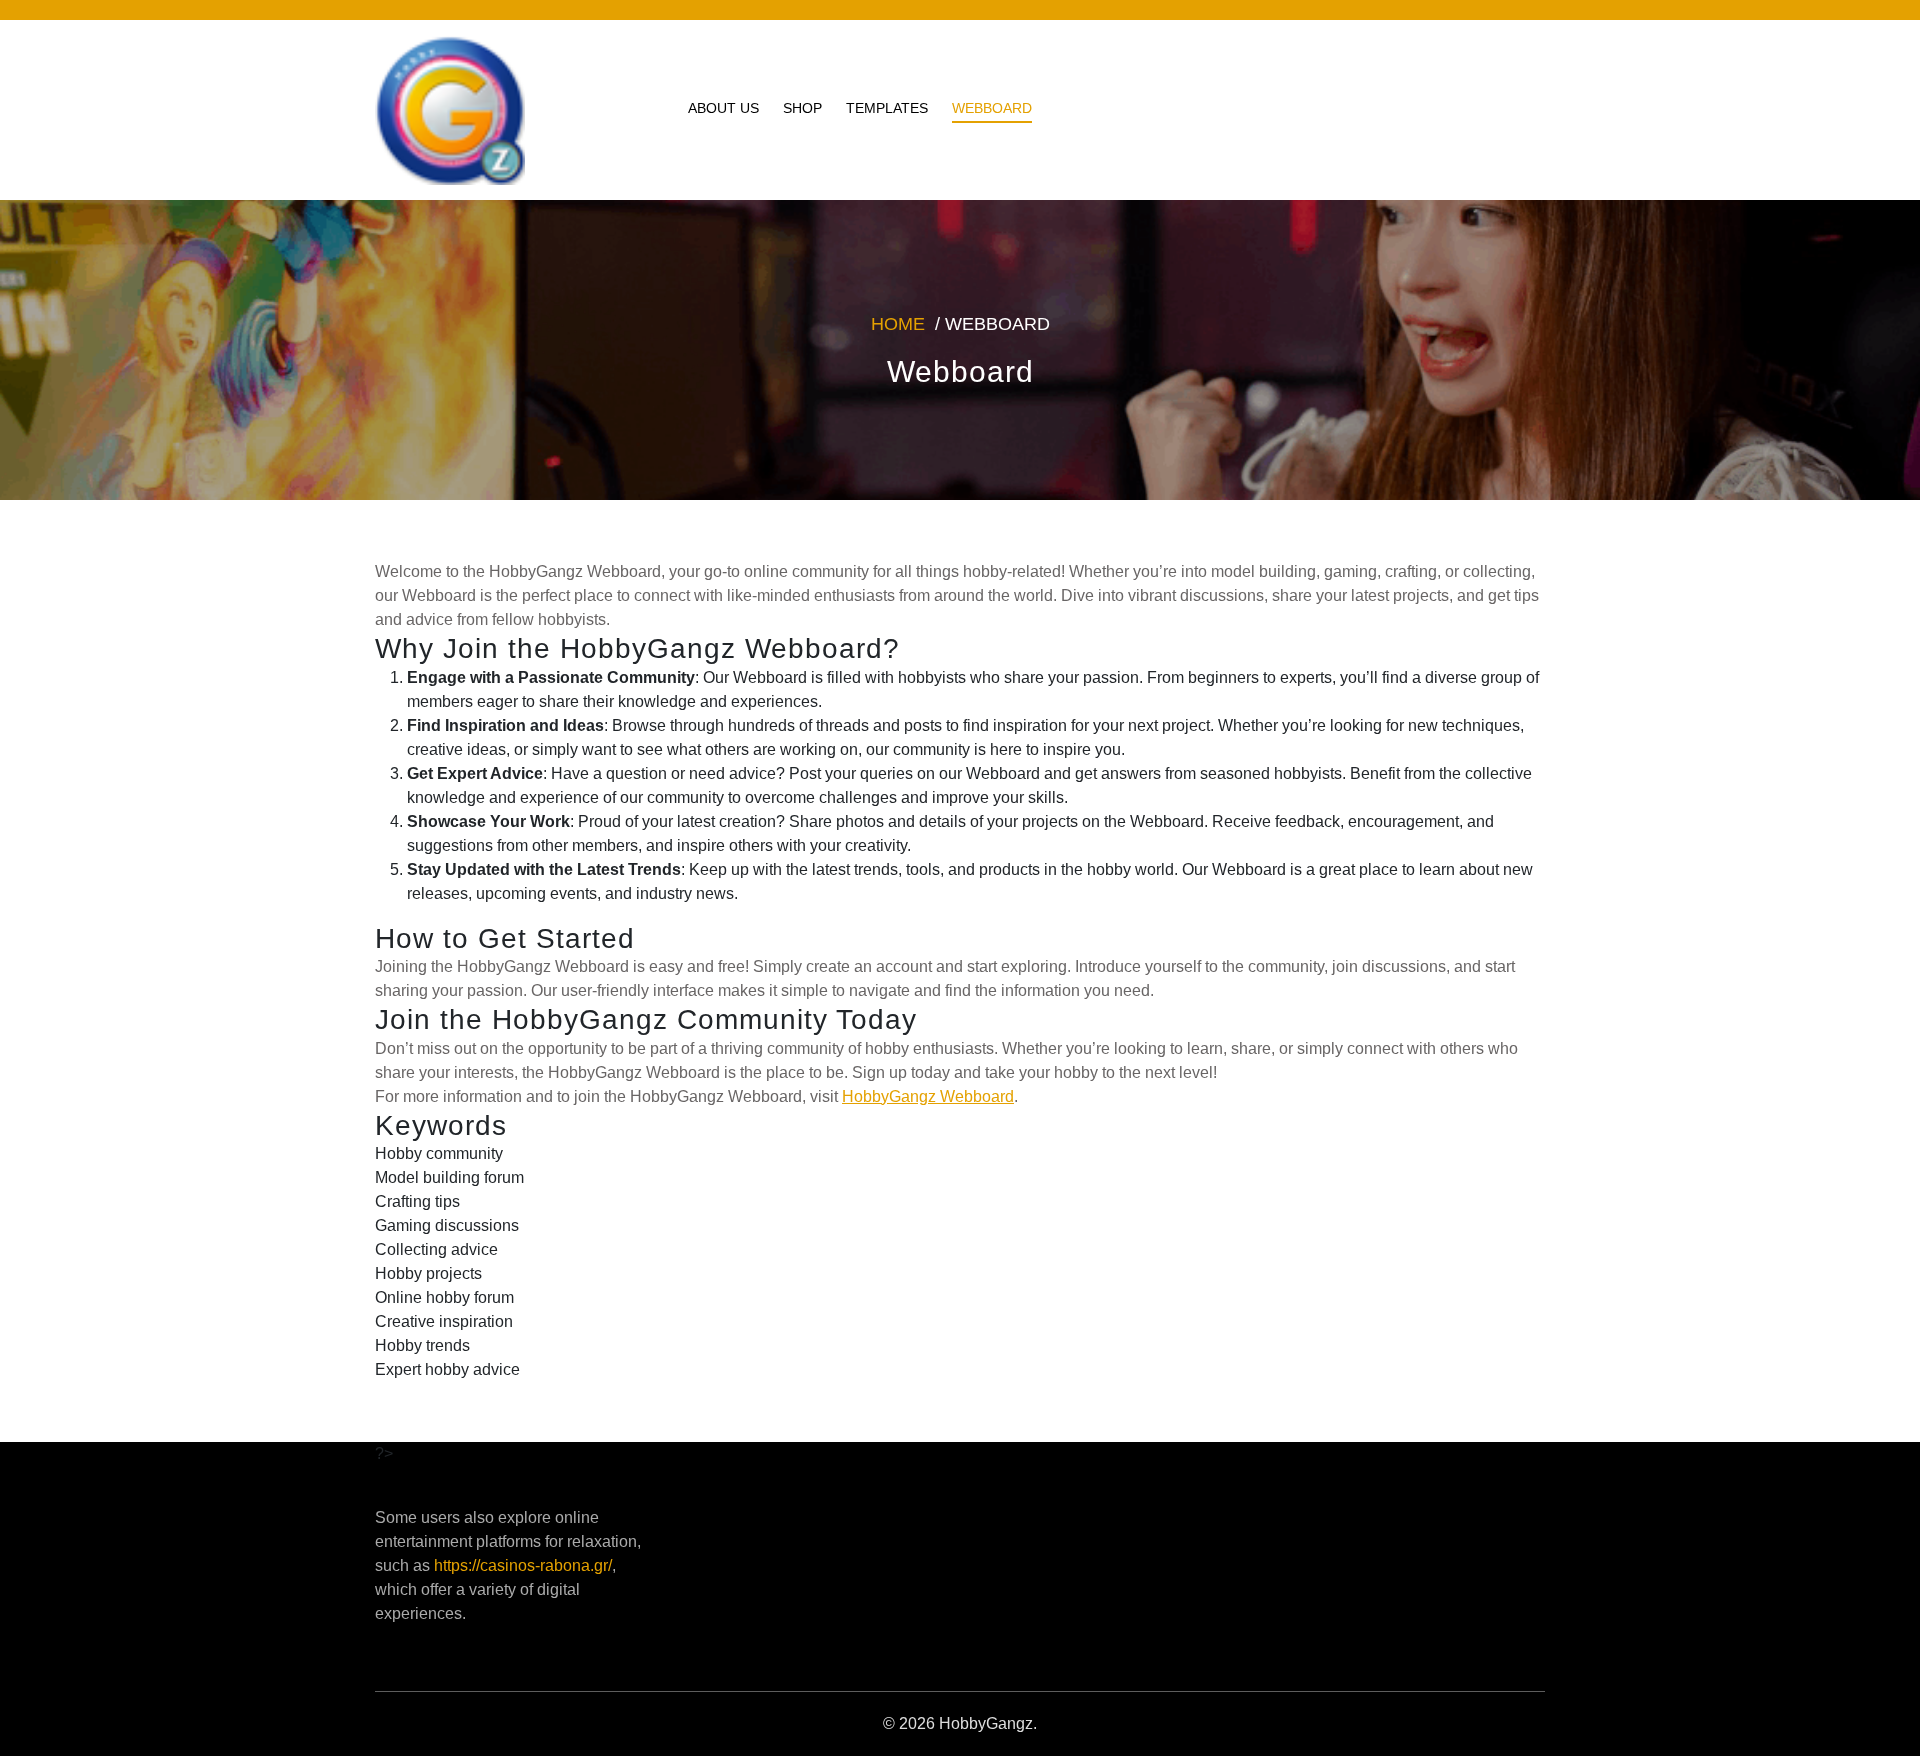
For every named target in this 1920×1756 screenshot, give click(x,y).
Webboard (992, 108)
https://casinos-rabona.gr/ (523, 1565)
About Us (723, 108)
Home (898, 324)
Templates (887, 108)
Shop (802, 108)
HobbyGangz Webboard (928, 1096)
